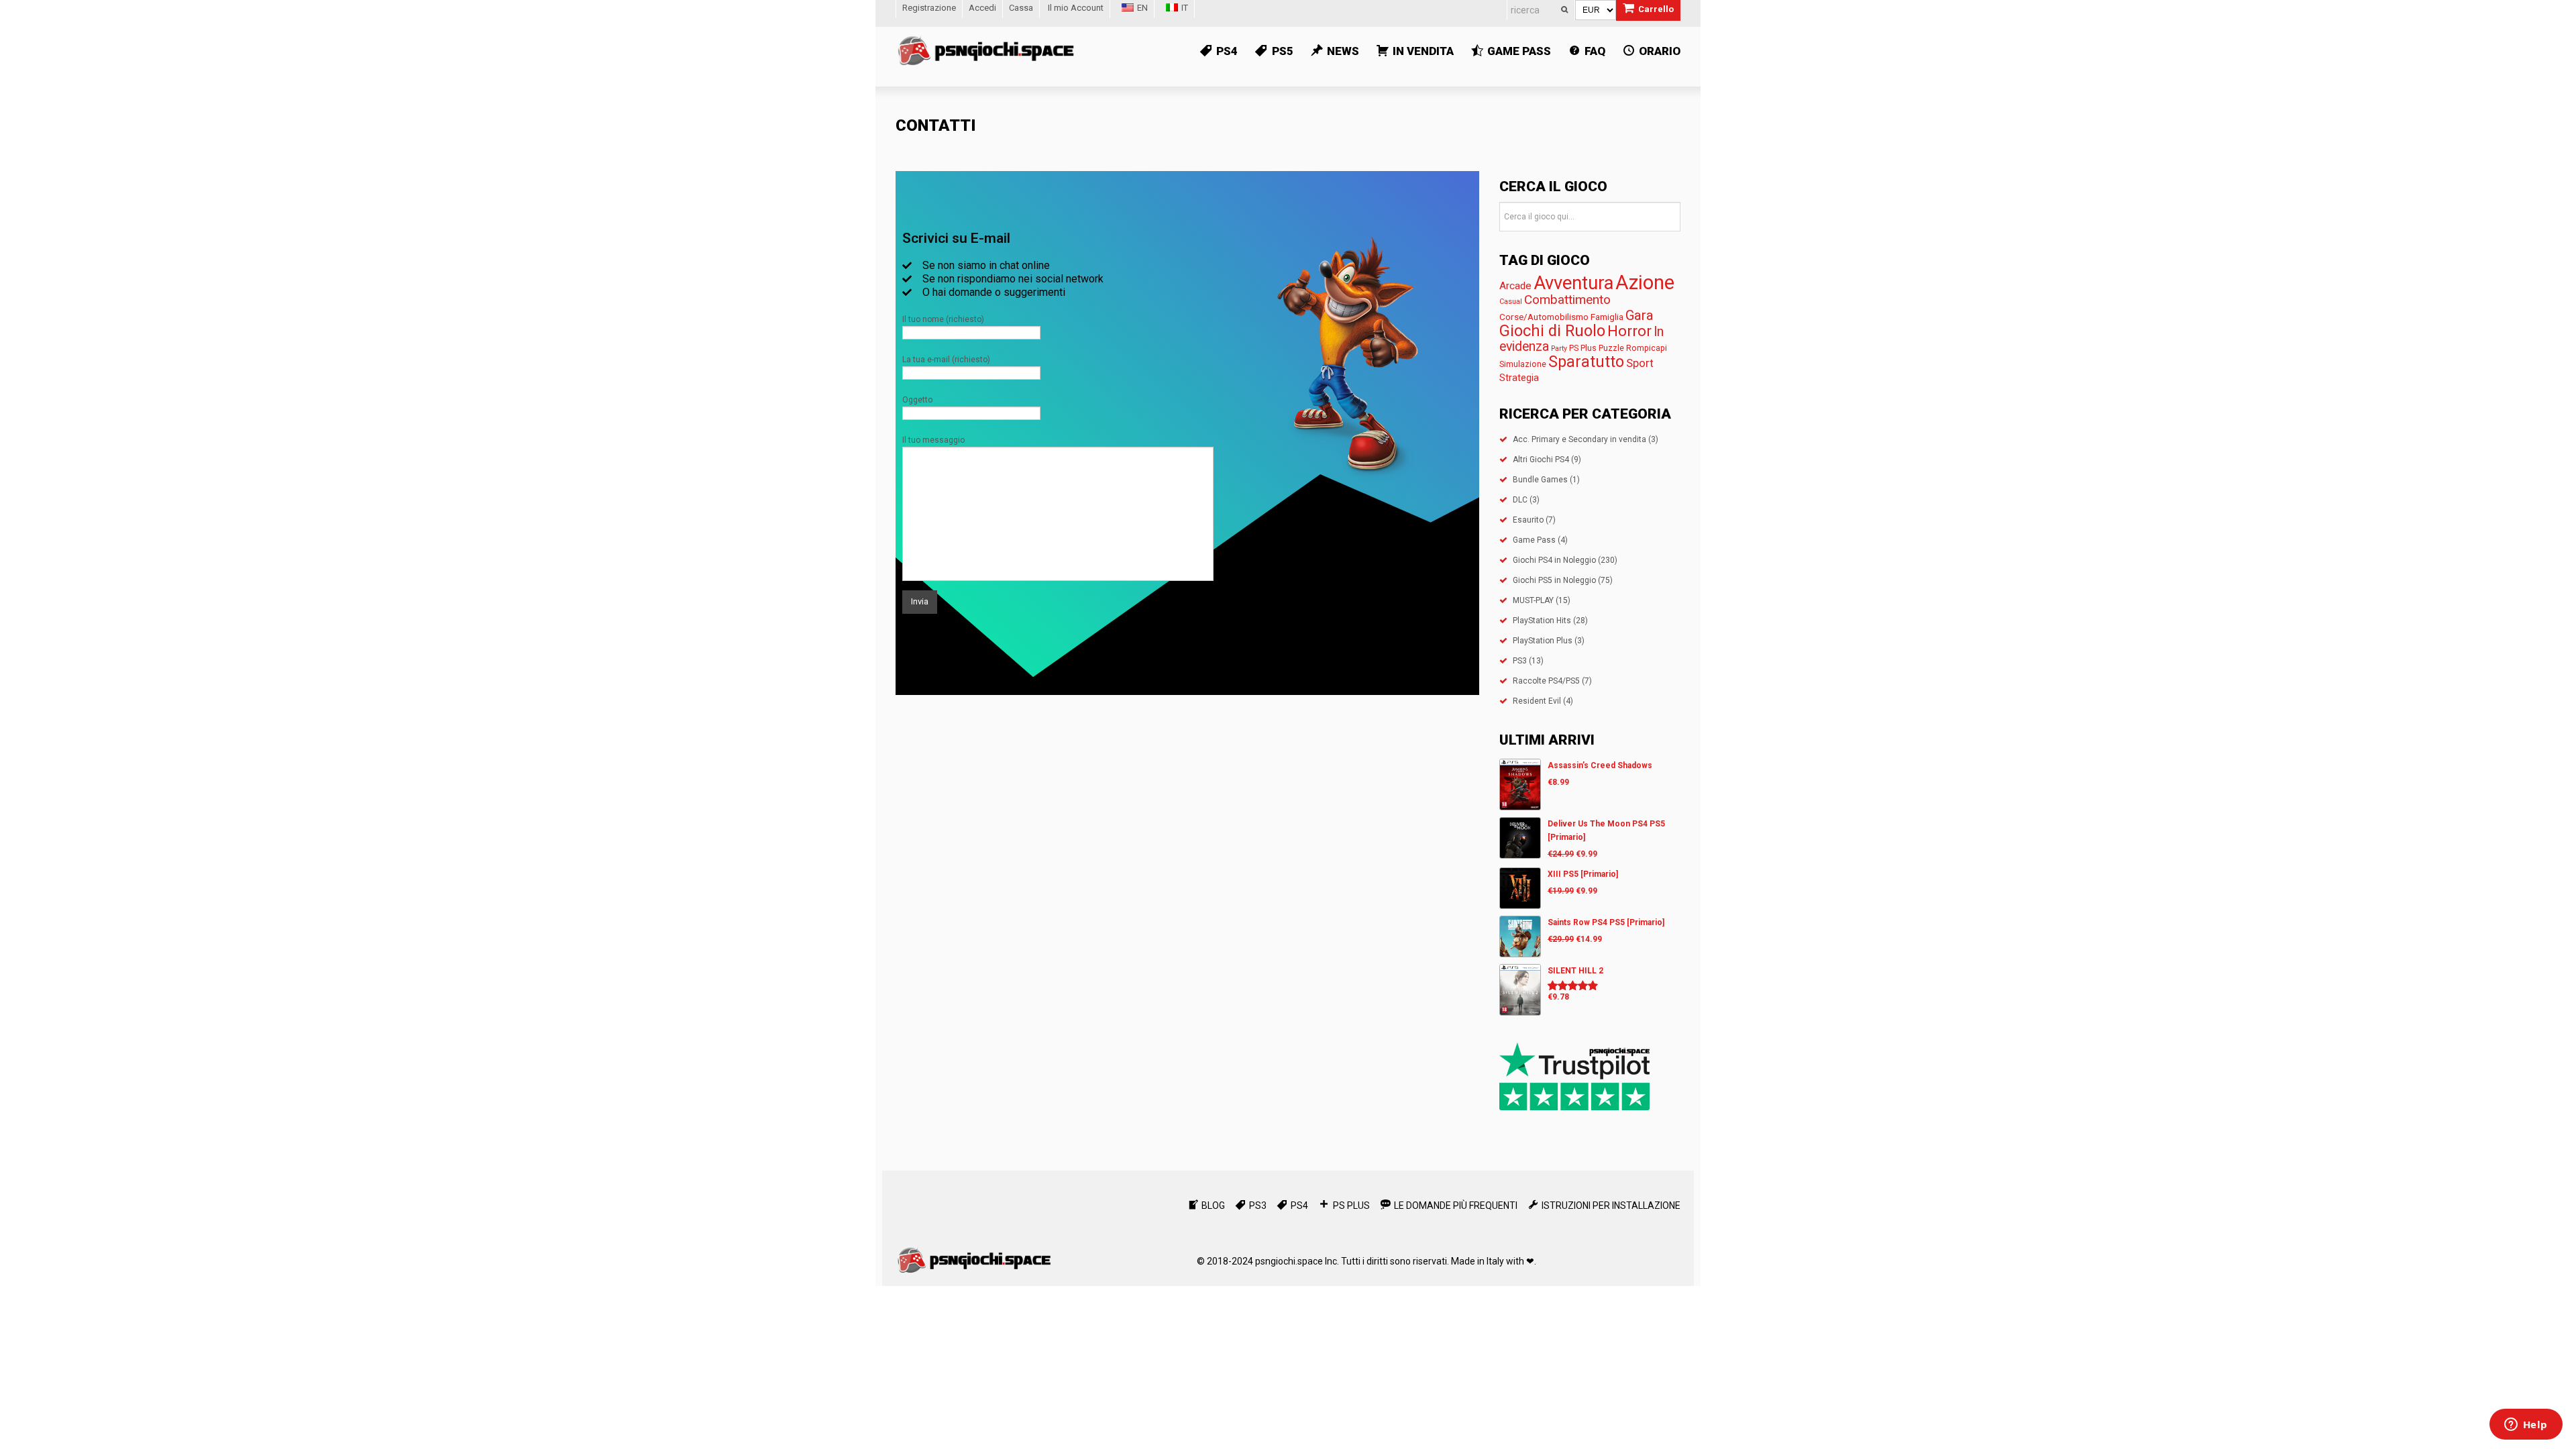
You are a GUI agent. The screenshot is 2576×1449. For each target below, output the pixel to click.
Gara (1640, 315)
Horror (1629, 331)
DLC (1520, 500)
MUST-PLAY (1533, 600)
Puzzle (1611, 348)
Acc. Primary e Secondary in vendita (1579, 439)
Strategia (1519, 378)
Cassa (1021, 8)
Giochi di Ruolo (1552, 331)
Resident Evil (1537, 701)
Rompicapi (1647, 348)
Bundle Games (1540, 480)
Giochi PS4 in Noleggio (1554, 560)
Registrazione (929, 8)
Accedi (982, 8)
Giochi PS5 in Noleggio (1554, 580)
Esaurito (1528, 520)
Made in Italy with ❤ (1493, 1261)
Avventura (1573, 283)
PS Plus (1583, 348)
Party (1559, 348)
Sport (1640, 363)
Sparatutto (1586, 362)
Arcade (1515, 286)
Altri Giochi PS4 (1541, 460)
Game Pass (1534, 540)
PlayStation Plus (1543, 641)
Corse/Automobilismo (1544, 317)
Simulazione (1523, 364)
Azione (1645, 282)
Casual (1511, 302)
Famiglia (1607, 317)
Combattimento (1567, 300)
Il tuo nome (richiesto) (943, 319)
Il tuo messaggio (933, 440)
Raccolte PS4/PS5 (1546, 681)
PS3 (1520, 661)
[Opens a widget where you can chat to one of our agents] (2526, 1426)
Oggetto (917, 400)
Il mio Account (1076, 8)
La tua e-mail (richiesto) (946, 360)
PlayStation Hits (1542, 621)
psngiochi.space (1289, 1261)
